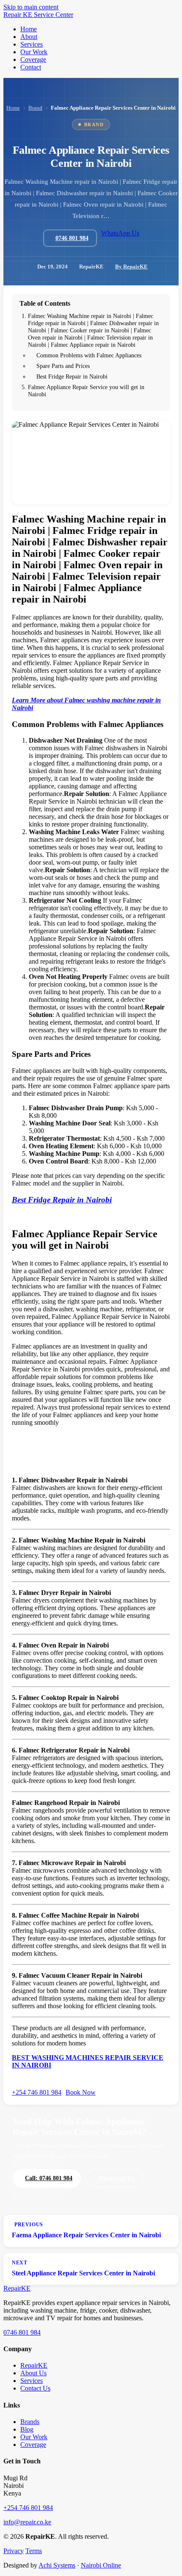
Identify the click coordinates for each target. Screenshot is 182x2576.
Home (13, 108)
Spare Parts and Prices (63, 366)
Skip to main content (31, 7)
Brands (30, 2422)
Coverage (33, 2445)
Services (32, 2381)
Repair (17, 2288)
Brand (35, 108)
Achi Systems (57, 2565)
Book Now (81, 2092)
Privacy (14, 2551)
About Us (33, 2373)
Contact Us (35, 2388)
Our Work (34, 2437)
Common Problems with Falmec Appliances (89, 355)
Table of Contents (45, 303)
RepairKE (34, 2365)
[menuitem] (29, 29)
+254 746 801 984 (37, 2092)
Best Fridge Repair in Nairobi (72, 376)
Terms (34, 2551)
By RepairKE (131, 267)
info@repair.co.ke (27, 2522)
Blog (27, 2429)
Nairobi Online (101, 2565)
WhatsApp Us (120, 233)
